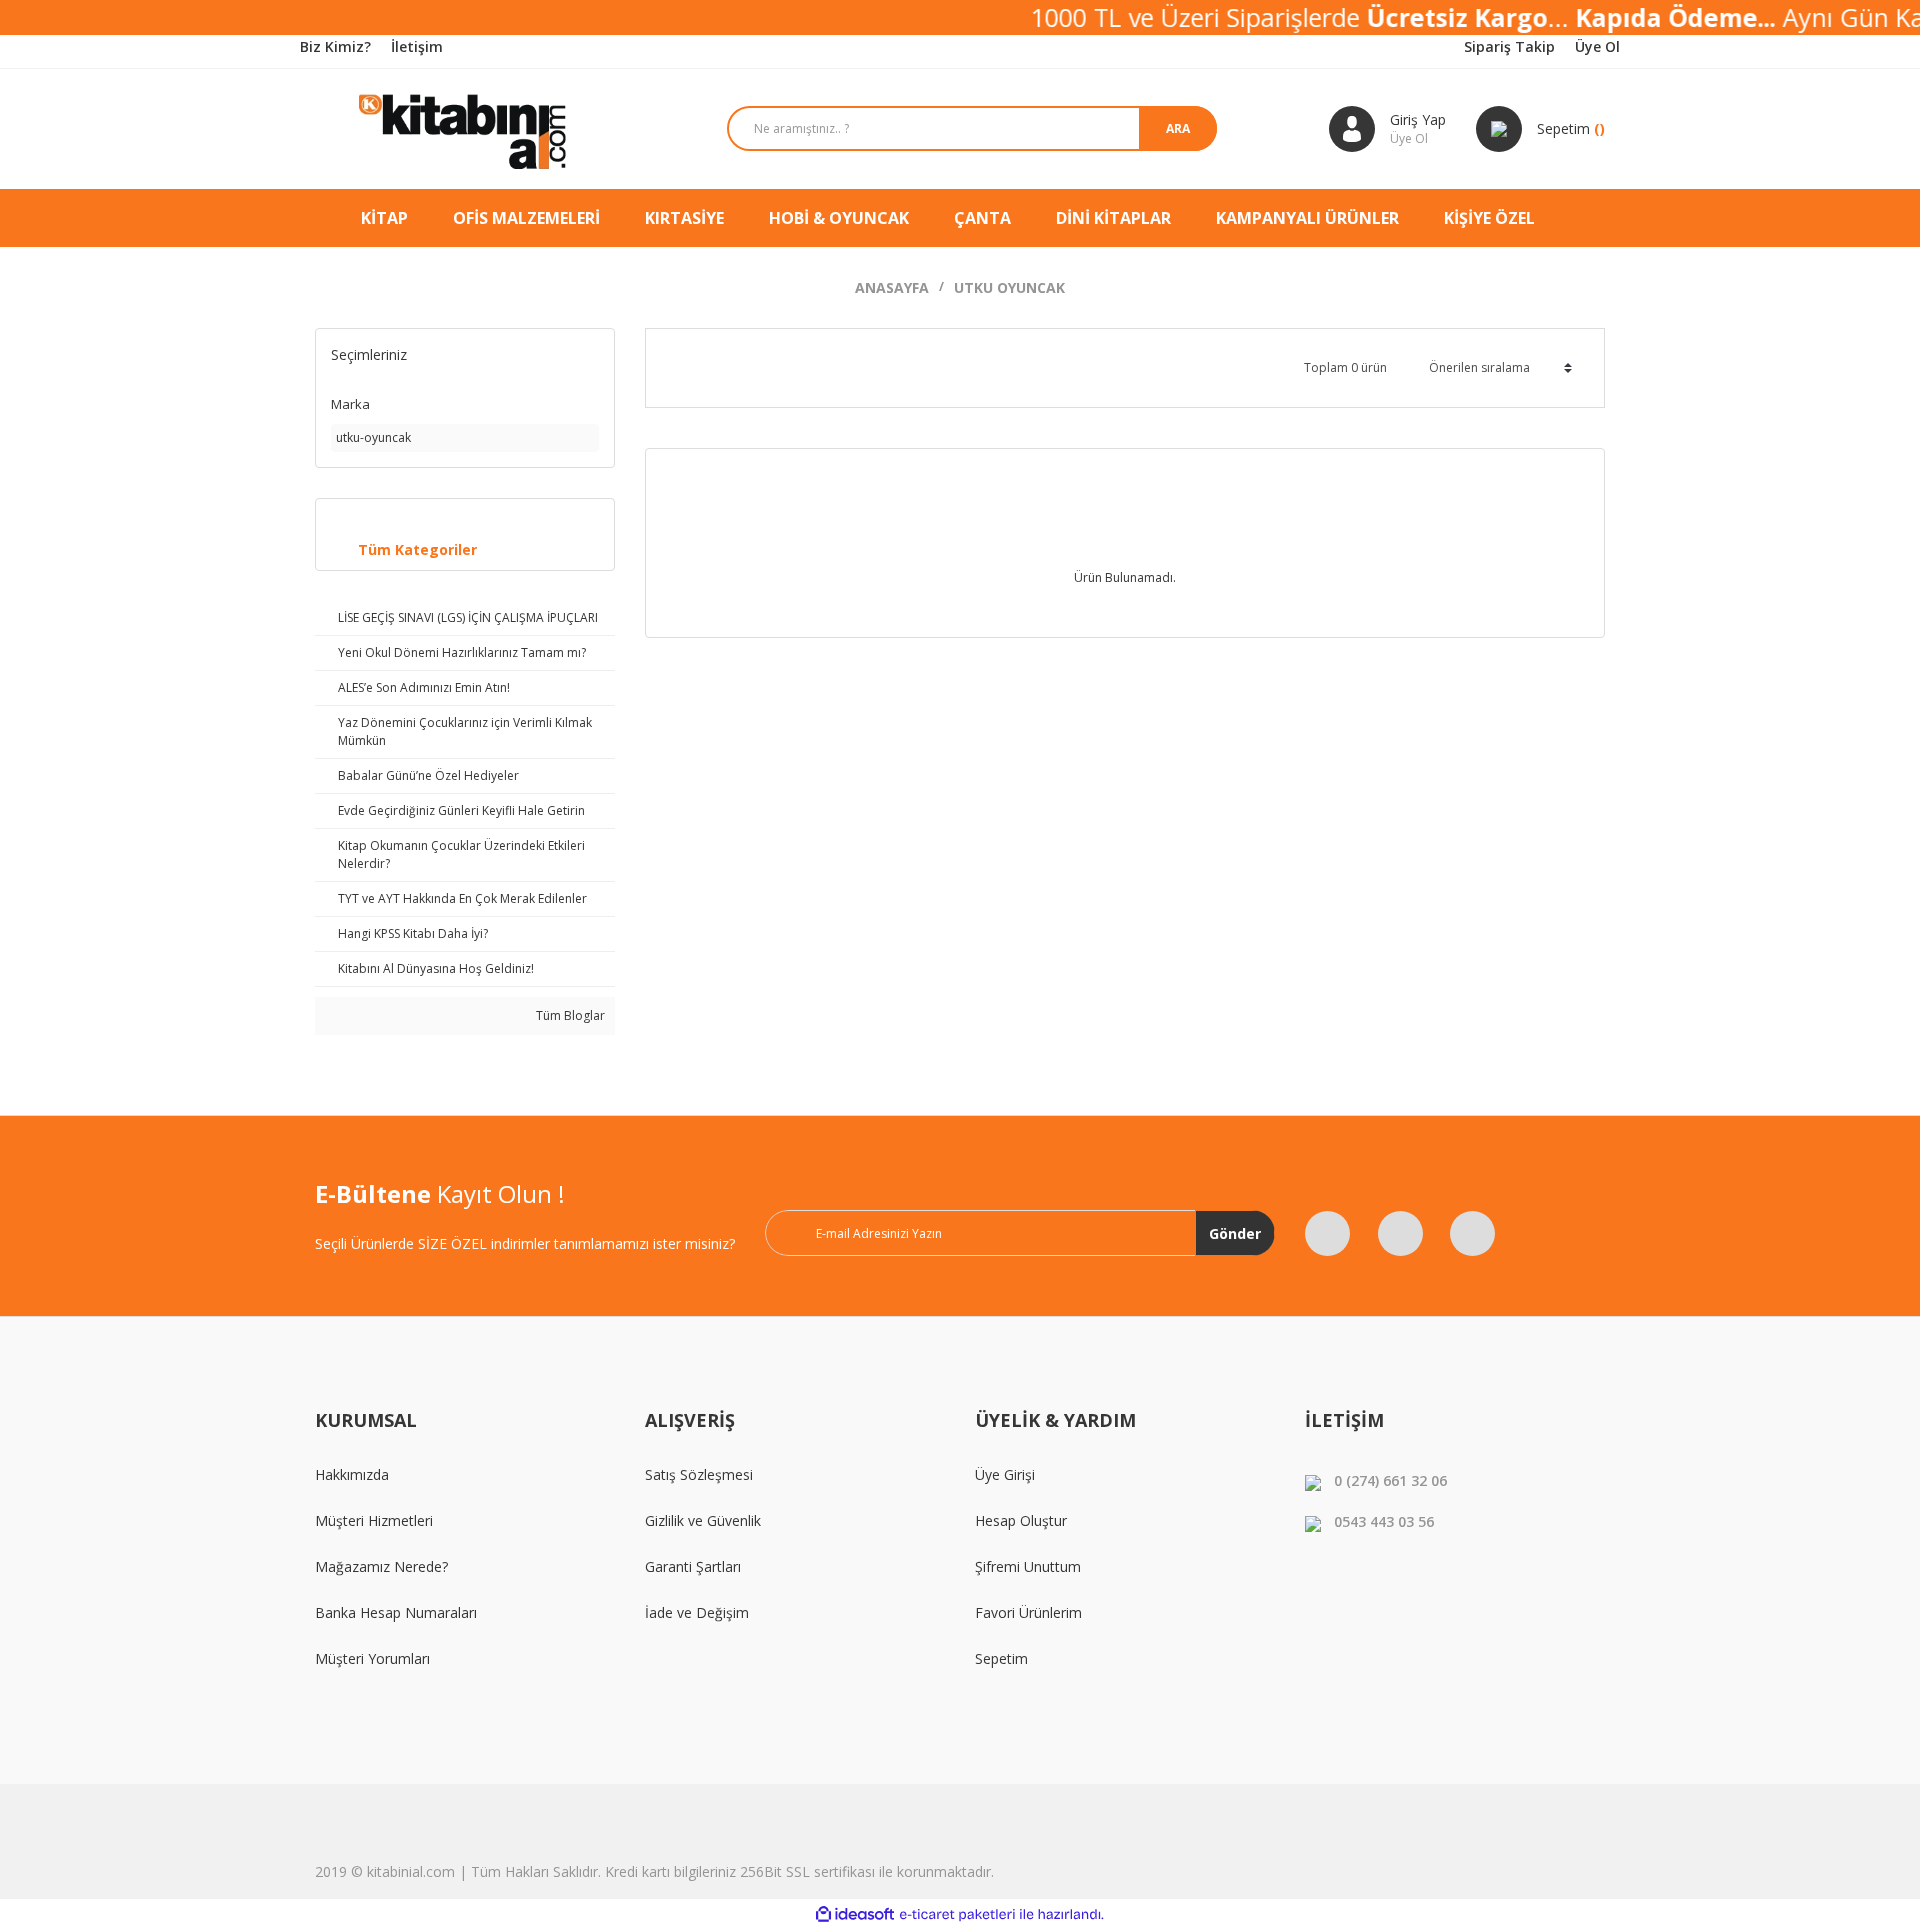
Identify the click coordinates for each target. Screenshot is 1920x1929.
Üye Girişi (1005, 1474)
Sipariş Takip (1509, 46)
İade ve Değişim (697, 1612)
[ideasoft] (855, 1914)
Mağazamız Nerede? (381, 1566)
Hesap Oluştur (1021, 1520)
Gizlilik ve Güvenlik (703, 1520)
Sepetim (1001, 1658)
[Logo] (465, 129)
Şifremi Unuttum (1028, 1566)
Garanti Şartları (693, 1566)
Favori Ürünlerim (1028, 1612)
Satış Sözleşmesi (699, 1474)
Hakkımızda (352, 1474)
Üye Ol (1597, 46)
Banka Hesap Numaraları (396, 1612)
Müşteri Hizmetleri (374, 1520)
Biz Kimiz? (335, 46)
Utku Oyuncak (1009, 287)
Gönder (1235, 1233)
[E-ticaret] (957, 1914)
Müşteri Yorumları (372, 1658)
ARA (1178, 128)
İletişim (417, 46)
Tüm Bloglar (569, 1015)
